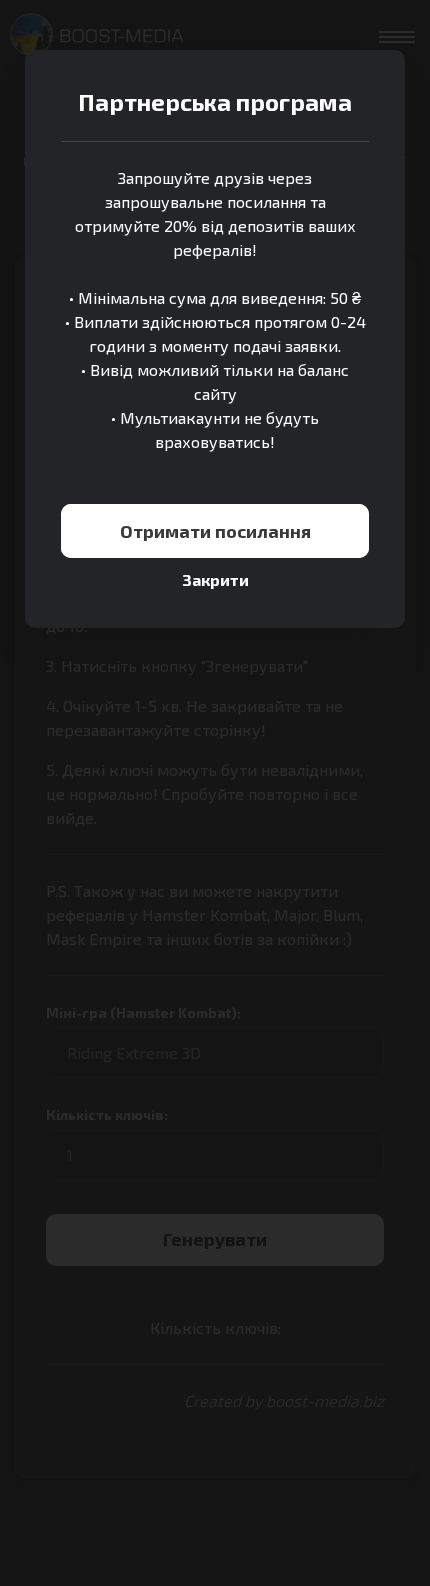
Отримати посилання (215, 531)
